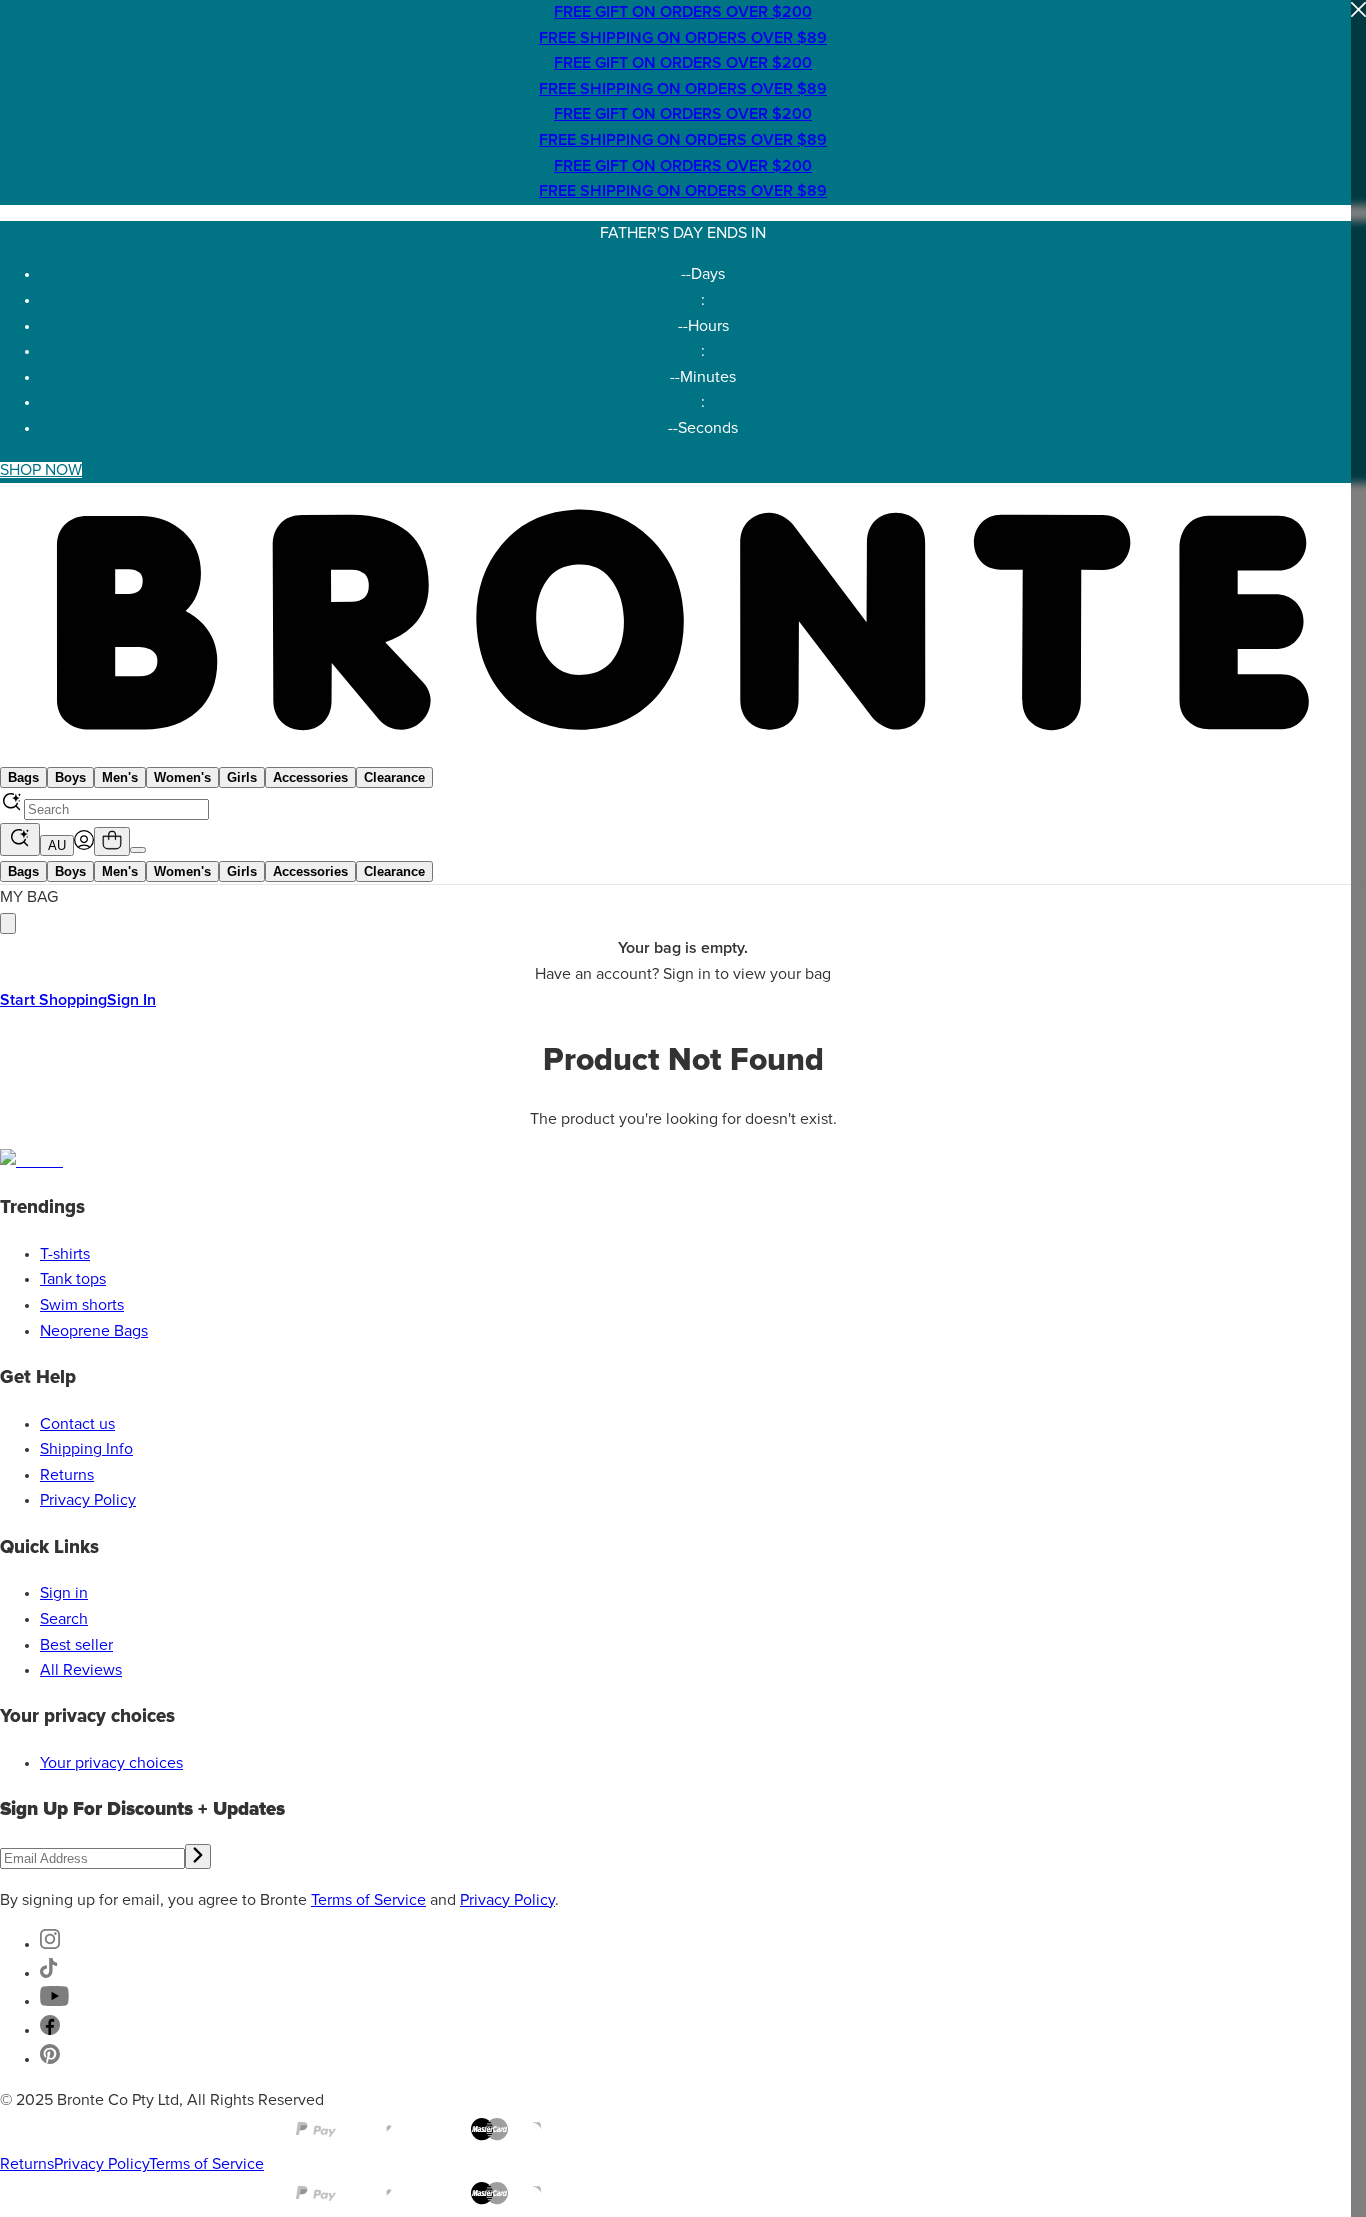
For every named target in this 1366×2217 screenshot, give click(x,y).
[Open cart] (112, 841)
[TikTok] (49, 1973)
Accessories (310, 777)
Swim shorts (82, 1305)
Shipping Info (86, 1449)
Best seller (76, 1645)
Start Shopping (53, 1000)
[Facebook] (50, 2030)
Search (64, 1619)
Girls (242, 777)
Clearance (394, 777)
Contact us (77, 1424)
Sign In (131, 1000)
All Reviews (81, 1670)
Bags (23, 777)
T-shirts (65, 1254)
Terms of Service (368, 1900)
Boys (70, 777)
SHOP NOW (41, 470)
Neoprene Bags (94, 1331)
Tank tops (73, 1279)
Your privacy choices (111, 1763)
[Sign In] (84, 845)
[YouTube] (54, 2001)
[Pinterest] (50, 2059)
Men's (120, 777)
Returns (67, 1475)
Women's (182, 777)
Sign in (64, 1593)
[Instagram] (50, 1944)
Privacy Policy (88, 1500)
